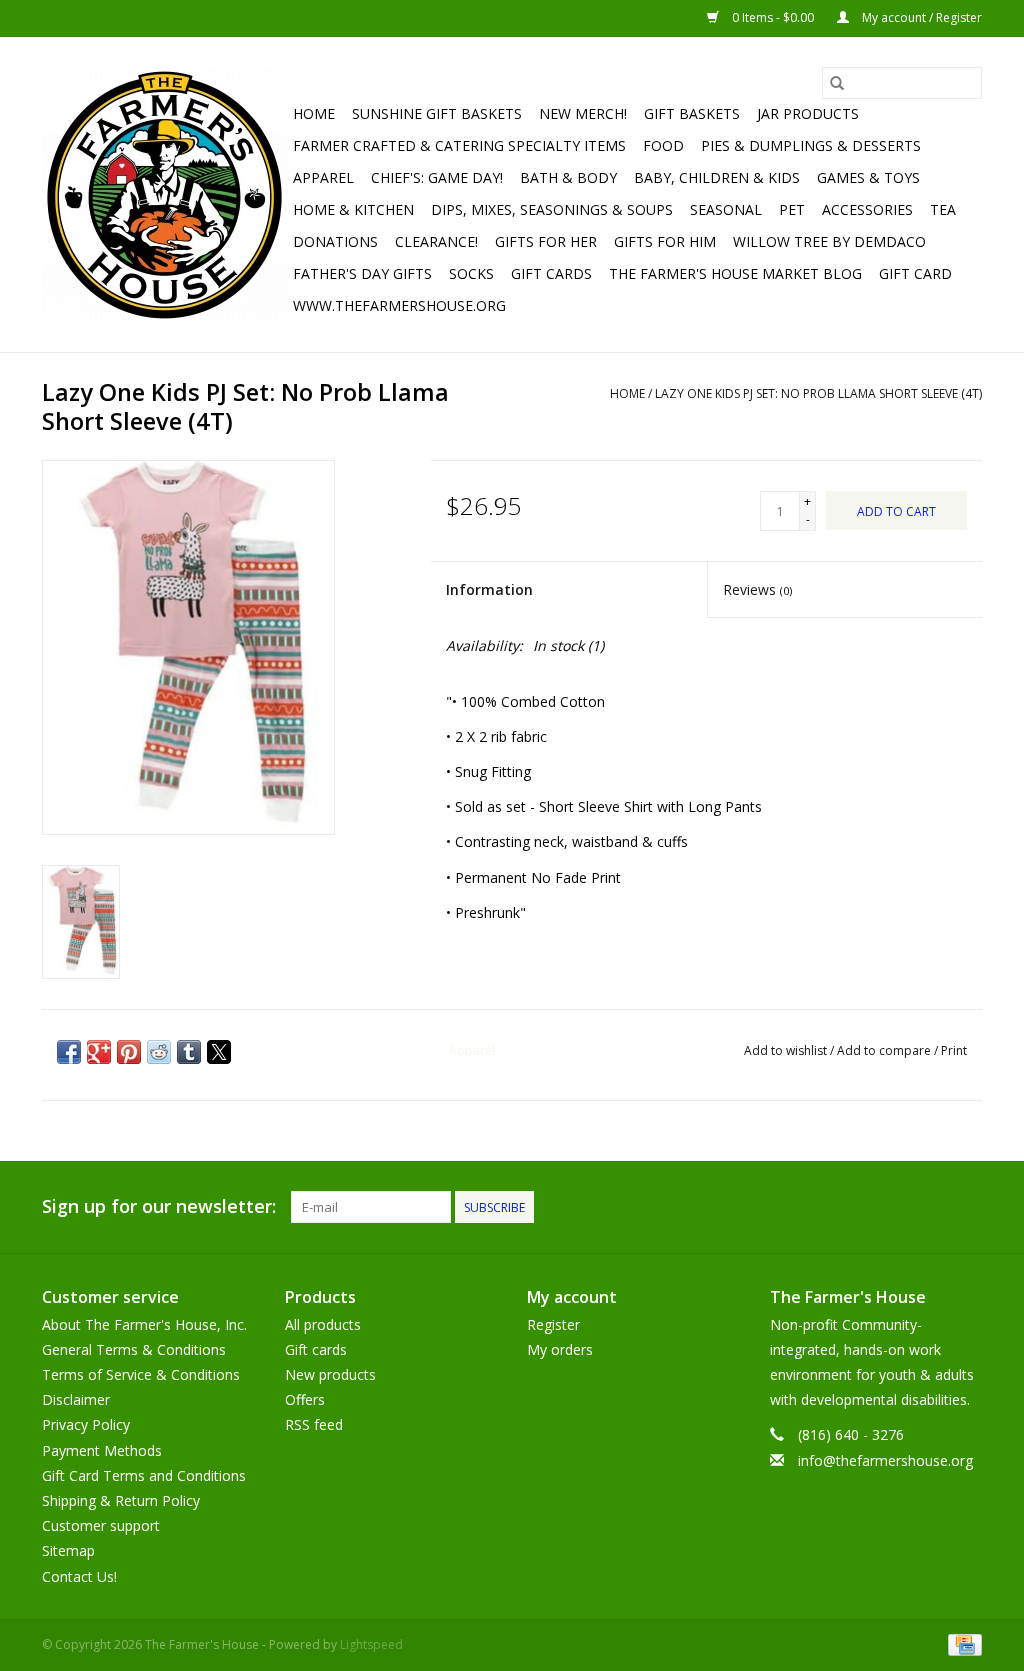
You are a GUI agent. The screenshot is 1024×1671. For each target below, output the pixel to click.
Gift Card (915, 273)
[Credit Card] (961, 1643)
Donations (335, 241)
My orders (560, 1349)
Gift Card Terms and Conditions (144, 1475)
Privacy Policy (86, 1424)
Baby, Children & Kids (717, 177)
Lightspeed (371, 1644)
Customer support (101, 1525)
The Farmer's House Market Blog (735, 273)
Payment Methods (102, 1450)
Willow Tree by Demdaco (829, 241)
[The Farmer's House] (164, 195)
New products (330, 1374)
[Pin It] (129, 1052)
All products (323, 1324)
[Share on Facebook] (69, 1052)
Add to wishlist (787, 1050)
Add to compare (885, 1050)
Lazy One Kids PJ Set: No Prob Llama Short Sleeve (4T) (818, 393)
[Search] (837, 83)
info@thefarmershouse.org (885, 1460)
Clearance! (436, 241)
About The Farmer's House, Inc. (144, 1324)
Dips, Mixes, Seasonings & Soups (552, 209)
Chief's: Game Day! (437, 177)
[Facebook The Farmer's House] (894, 1207)
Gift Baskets (692, 113)
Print (954, 1050)
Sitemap (68, 1550)
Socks (471, 273)
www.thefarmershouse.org (399, 305)
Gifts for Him (665, 241)
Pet (792, 209)
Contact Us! (79, 1576)
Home (314, 113)
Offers (305, 1399)
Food (663, 145)
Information (489, 589)
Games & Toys (868, 177)
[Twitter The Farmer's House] (930, 1207)
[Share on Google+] (99, 1052)
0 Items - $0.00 (773, 17)
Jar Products (808, 113)
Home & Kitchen (353, 209)
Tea (943, 209)
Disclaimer (76, 1399)
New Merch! (583, 113)
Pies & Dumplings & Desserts (811, 145)
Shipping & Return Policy (121, 1500)
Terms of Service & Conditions (141, 1374)
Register (553, 1324)
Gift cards (551, 273)
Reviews (757, 589)
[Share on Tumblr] (189, 1052)
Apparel (323, 177)
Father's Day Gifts (362, 273)
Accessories (867, 209)
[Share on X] (219, 1052)
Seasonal (726, 209)
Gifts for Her (546, 241)
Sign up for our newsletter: (159, 1206)
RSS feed (314, 1424)
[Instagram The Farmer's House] (966, 1207)
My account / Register (920, 17)
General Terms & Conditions (134, 1349)
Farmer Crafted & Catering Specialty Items (459, 145)
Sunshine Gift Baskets (437, 113)
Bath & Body (568, 177)
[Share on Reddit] (159, 1052)
